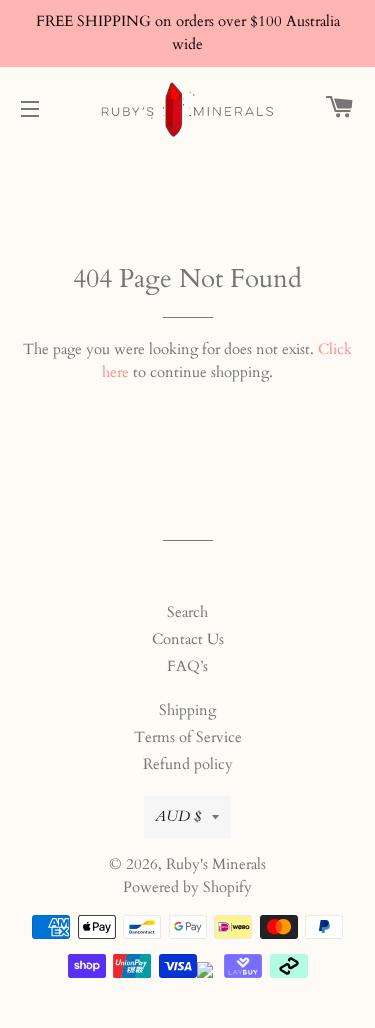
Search (187, 612)
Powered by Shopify (187, 887)
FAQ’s (187, 666)
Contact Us (188, 639)
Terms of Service (188, 737)
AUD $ (178, 816)
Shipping (187, 710)
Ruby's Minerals (216, 864)
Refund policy (188, 764)
